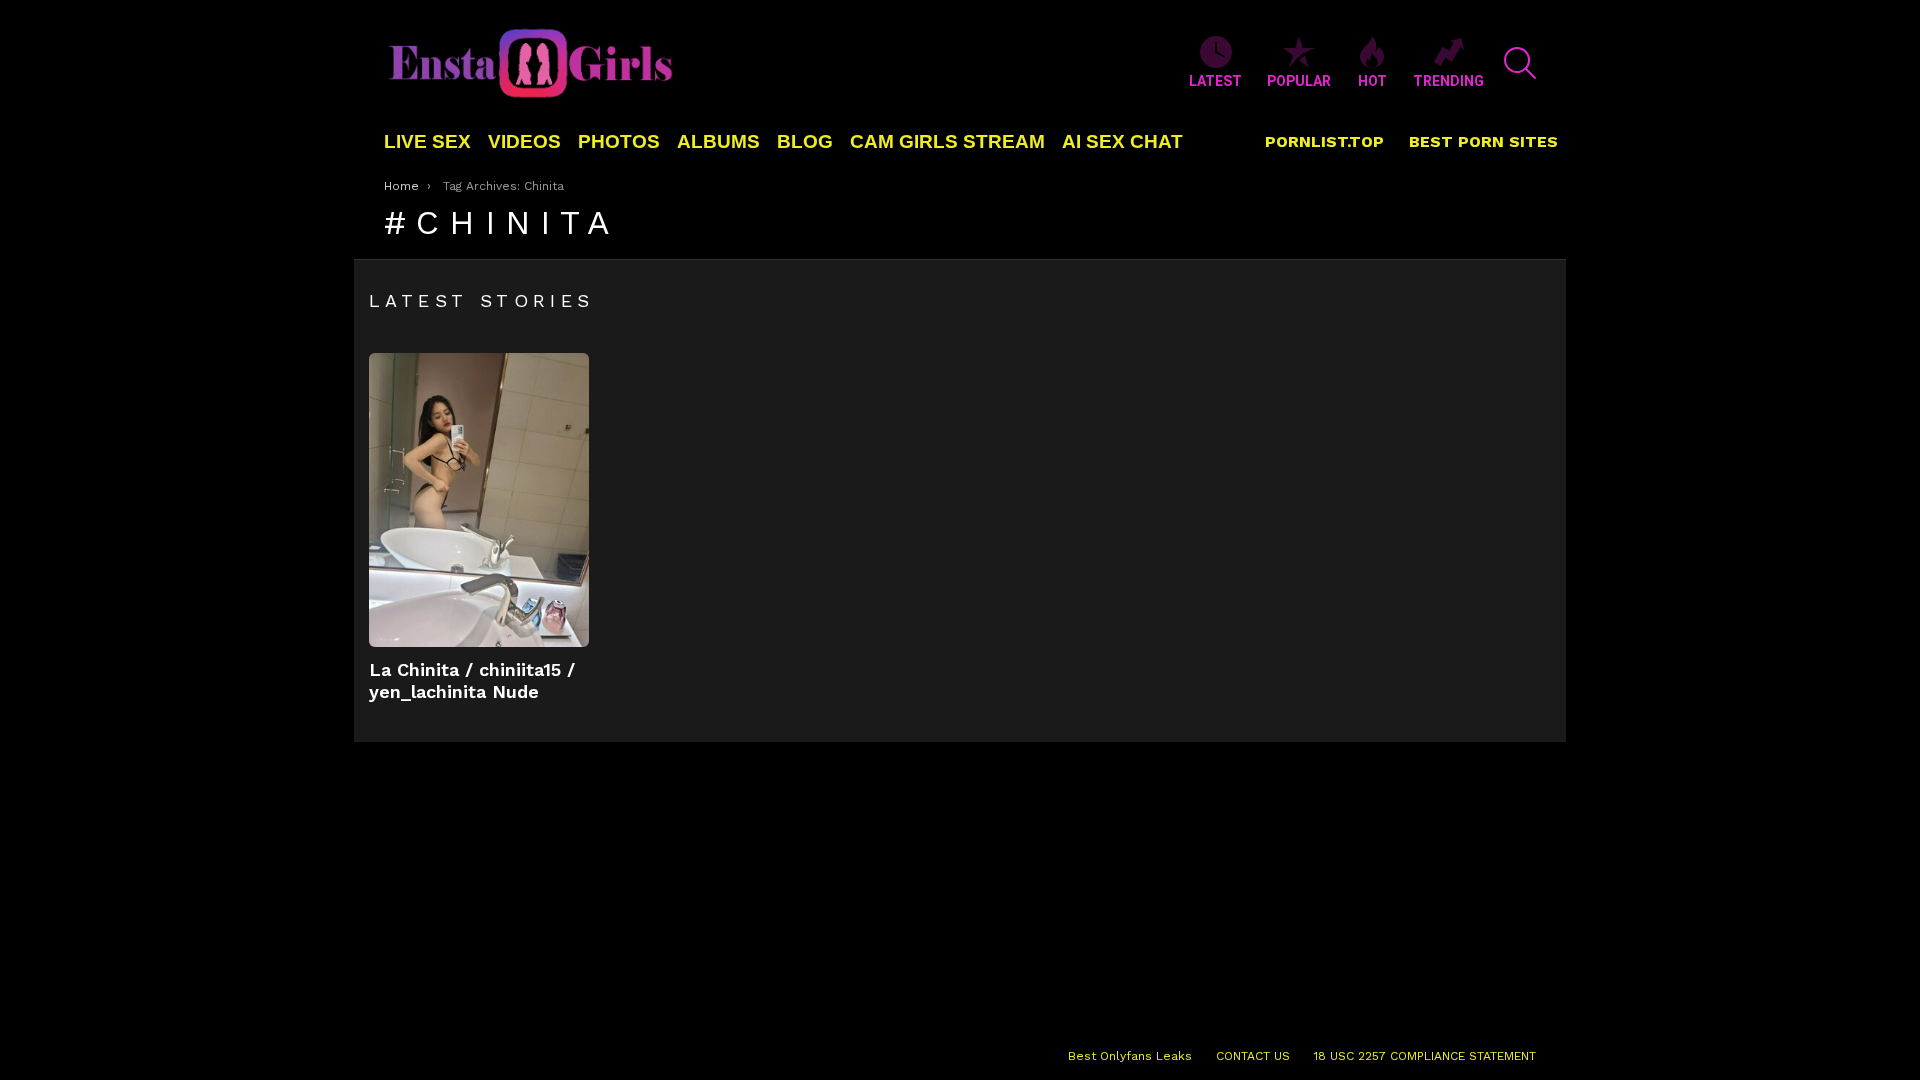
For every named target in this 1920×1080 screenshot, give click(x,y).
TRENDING (1448, 81)
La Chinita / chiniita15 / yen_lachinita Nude (472, 681)
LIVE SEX (427, 141)
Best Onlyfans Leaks (1130, 1056)
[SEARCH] (1520, 63)
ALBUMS (718, 141)
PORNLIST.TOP (1324, 141)
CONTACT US (1253, 1056)
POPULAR (1299, 81)
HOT (1372, 81)
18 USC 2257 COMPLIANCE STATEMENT (1425, 1056)
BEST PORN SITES (1483, 141)
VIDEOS (524, 141)
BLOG (805, 141)
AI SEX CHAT (1122, 141)
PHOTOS (619, 141)
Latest (1215, 81)
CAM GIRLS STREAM (947, 141)
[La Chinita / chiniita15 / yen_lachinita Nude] (479, 500)
